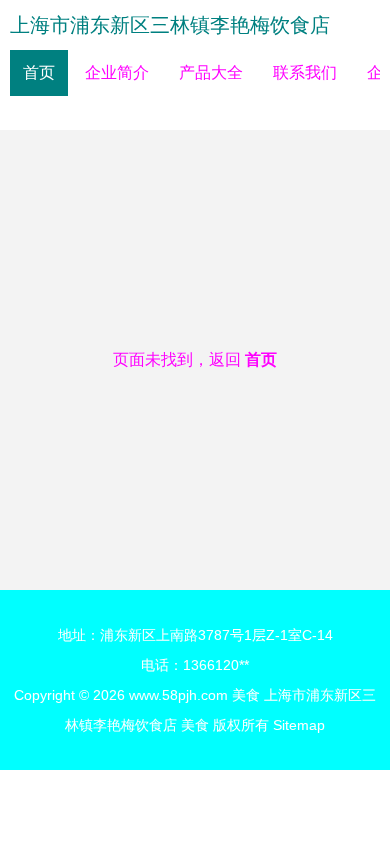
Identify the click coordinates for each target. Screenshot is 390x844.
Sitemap (299, 725)
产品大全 (211, 72)
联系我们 (305, 72)
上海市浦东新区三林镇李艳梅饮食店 (170, 25)
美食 (246, 695)
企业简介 (117, 72)
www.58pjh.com (178, 695)
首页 (39, 72)
